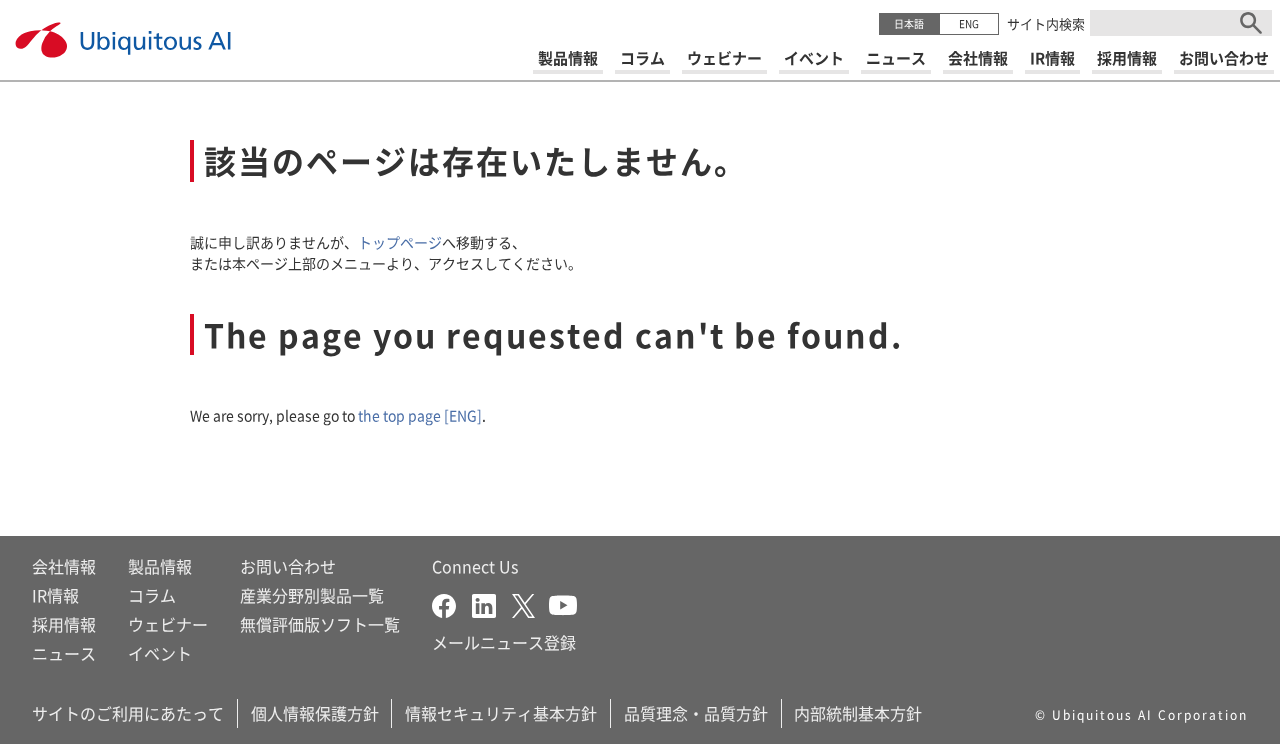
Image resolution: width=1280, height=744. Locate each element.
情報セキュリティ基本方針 (501, 713)
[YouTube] (563, 603)
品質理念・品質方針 (696, 713)
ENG (969, 23)
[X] (530, 603)
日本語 (909, 23)
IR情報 (55, 595)
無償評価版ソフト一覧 (320, 624)
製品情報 (160, 566)
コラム (152, 595)
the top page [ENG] (420, 415)
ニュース (64, 653)
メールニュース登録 (504, 642)
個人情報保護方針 (315, 713)
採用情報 (64, 624)
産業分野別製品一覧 (312, 595)
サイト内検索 (1046, 23)
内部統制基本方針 (858, 713)
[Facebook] (452, 603)
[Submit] (1251, 23)
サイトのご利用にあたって (128, 713)
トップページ (400, 242)
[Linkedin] (492, 603)
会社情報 (64, 566)
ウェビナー (168, 624)
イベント (160, 653)
